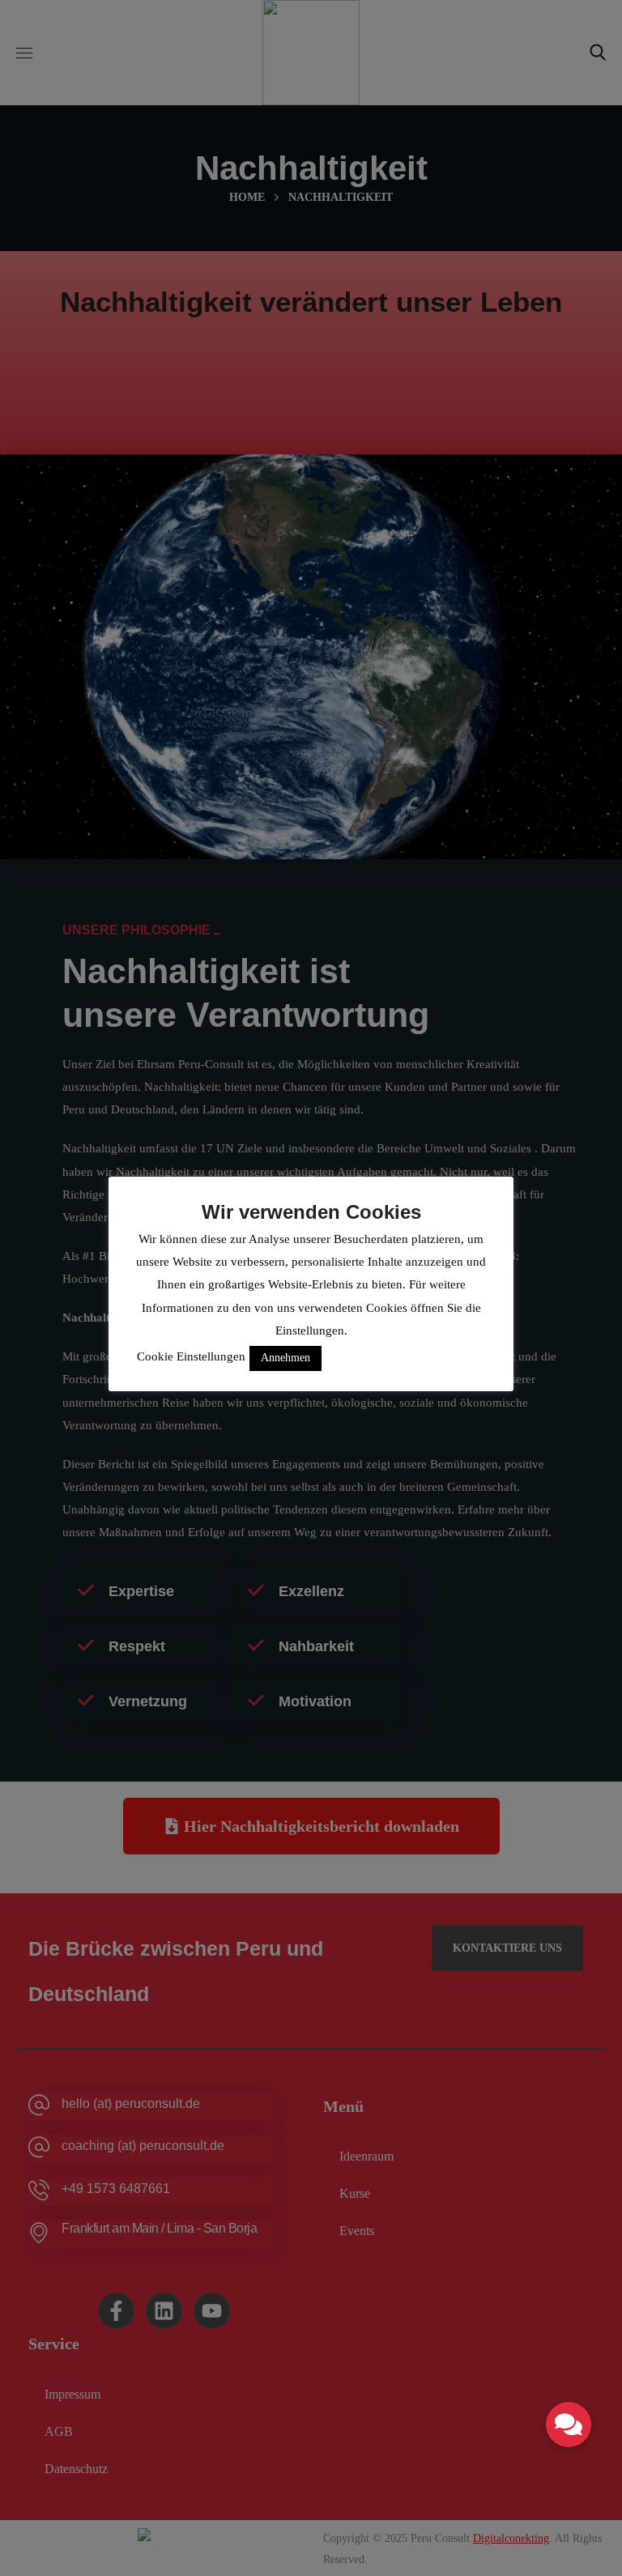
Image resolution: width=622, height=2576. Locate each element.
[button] (569, 2425)
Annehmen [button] (285, 1358)
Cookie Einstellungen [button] (191, 1356)
